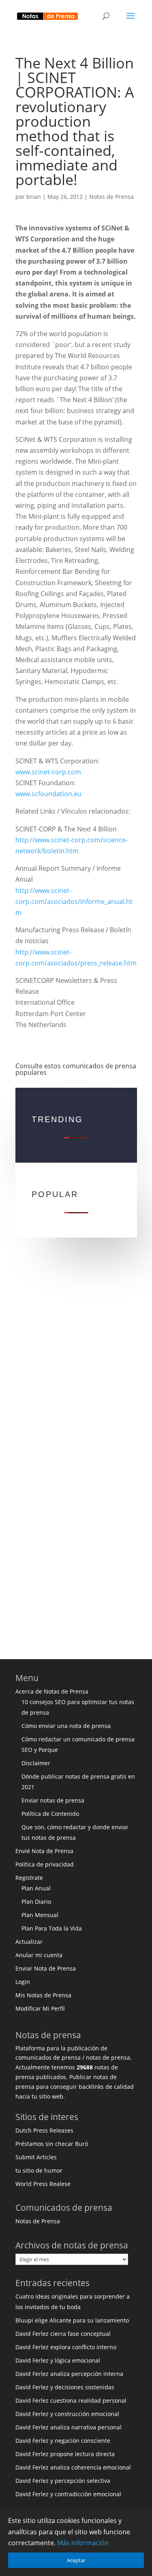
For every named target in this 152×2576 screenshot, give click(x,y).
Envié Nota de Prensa (44, 1851)
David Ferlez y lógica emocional (58, 2360)
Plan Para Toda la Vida (52, 1928)
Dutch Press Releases (44, 2130)
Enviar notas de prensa (53, 1800)
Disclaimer (36, 1763)
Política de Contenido (50, 1814)
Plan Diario (36, 1902)
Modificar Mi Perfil (40, 2008)
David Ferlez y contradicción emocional (68, 2494)
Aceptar (76, 2560)
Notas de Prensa (111, 197)
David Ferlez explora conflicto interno (66, 2347)
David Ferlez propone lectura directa (65, 2454)
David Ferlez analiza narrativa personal (69, 2427)
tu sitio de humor (39, 2170)
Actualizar (29, 1942)
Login (23, 1982)
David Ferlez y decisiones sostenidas (65, 2387)
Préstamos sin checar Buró (52, 2144)
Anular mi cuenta (39, 1955)
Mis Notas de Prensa (43, 1995)
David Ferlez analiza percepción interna (69, 2374)
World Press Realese (43, 2184)
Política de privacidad (45, 1864)
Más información (83, 2543)
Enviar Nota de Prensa (46, 1968)
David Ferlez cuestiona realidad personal (71, 2400)
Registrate (29, 1878)
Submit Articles (36, 2157)
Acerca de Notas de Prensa (52, 1691)
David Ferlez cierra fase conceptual (63, 2334)
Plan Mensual (40, 1915)
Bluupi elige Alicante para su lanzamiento (72, 2320)
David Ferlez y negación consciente (63, 2441)
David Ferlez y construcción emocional (67, 2414)
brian (34, 197)
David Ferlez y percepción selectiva (63, 2481)
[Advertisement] (76, 1361)
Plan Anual (36, 1888)
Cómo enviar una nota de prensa (66, 1726)
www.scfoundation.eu (48, 794)
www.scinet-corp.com (48, 772)
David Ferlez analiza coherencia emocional (73, 2467)
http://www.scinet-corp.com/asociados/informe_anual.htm (74, 901)
